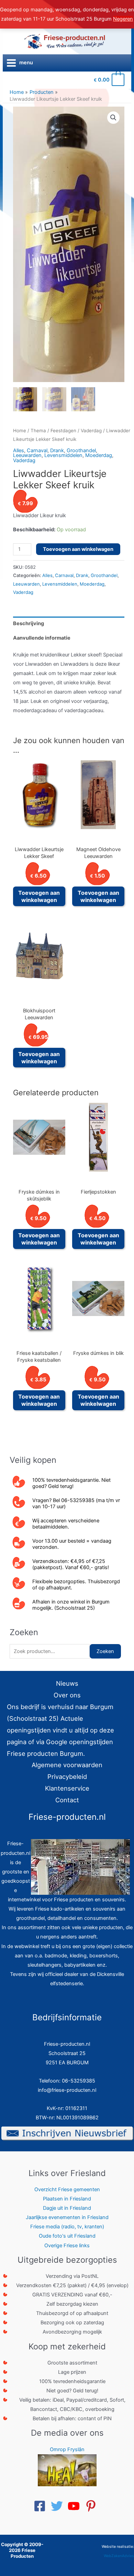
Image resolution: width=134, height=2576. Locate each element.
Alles (19, 450)
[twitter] (59, 2506)
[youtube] (76, 2506)
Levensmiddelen (63, 455)
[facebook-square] (42, 2506)
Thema (38, 431)
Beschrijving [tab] (29, 623)
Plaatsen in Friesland (67, 2199)
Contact (67, 1800)
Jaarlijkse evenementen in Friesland (67, 2217)
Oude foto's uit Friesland (67, 2236)
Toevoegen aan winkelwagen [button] (39, 896)
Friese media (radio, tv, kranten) (67, 2227)
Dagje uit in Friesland (67, 2208)
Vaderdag (91, 431)
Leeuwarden (27, 455)
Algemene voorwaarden (67, 1765)
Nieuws (67, 1683)
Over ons (67, 1695)
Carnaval (37, 450)
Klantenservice (67, 1788)
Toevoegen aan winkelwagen (78, 549)
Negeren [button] (123, 19)
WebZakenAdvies (119, 2556)
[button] (113, 118)
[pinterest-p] (93, 2506)
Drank (57, 450)
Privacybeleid (67, 1776)
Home (20, 431)
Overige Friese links (67, 2246)
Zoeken (105, 1651)
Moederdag (99, 455)
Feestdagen (63, 431)
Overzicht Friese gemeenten (67, 2189)
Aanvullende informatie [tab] (42, 638)
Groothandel (81, 450)
